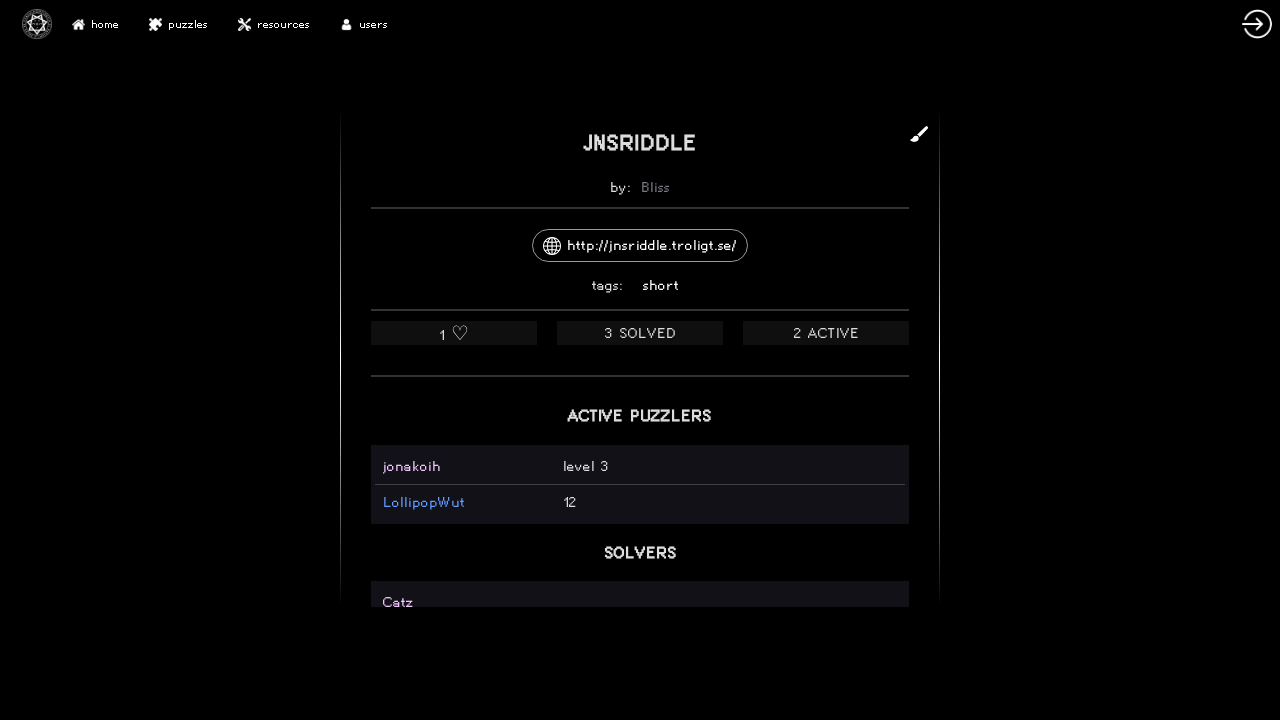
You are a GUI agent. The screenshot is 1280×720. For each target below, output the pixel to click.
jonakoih (412, 466)
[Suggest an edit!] (919, 134)
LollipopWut (424, 502)
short (661, 285)
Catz (398, 602)
